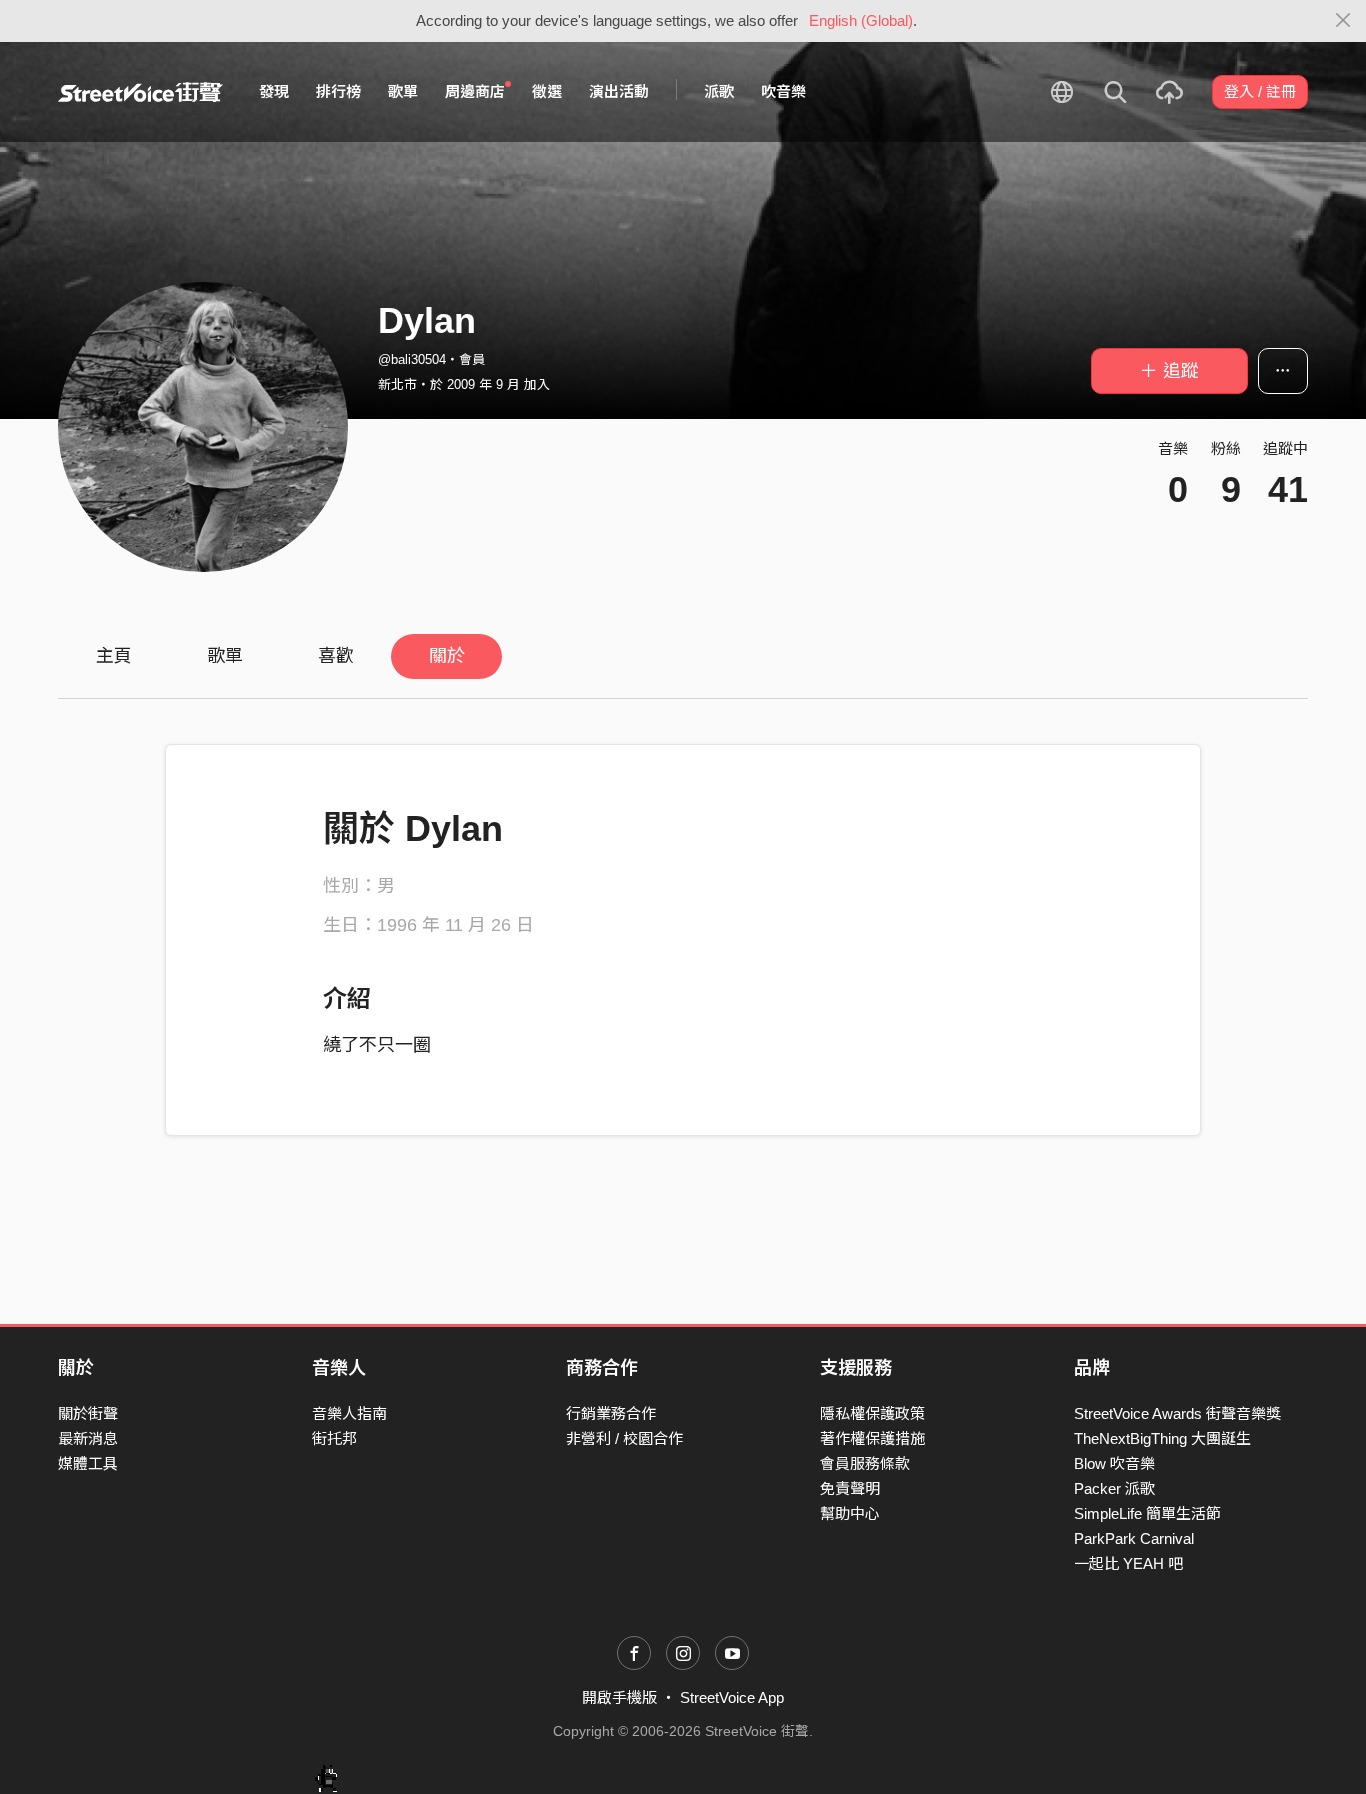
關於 (447, 656)
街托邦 (334, 1438)
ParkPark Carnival (1134, 1538)
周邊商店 (475, 91)
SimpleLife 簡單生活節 (1147, 1513)
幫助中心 (850, 1513)
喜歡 (336, 656)
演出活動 (619, 91)
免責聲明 (850, 1488)
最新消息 (88, 1438)
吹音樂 (783, 91)
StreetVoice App (732, 1697)
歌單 (403, 91)
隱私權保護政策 (872, 1413)
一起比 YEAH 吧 (1128, 1563)
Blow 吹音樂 (1114, 1463)
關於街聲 (88, 1413)
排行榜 (338, 91)
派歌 (719, 91)
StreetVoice (140, 92)
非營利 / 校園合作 (624, 1438)
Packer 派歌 (1114, 1488)
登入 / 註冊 (1260, 91)
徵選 (547, 91)
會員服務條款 (865, 1463)
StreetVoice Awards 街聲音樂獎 (1177, 1413)
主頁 (114, 656)
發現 (274, 91)
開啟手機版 (619, 1697)
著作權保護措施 (872, 1438)
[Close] (1343, 21)
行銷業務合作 (611, 1413)
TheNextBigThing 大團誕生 (1162, 1438)
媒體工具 (88, 1463)
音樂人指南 (349, 1413)
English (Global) (861, 20)
